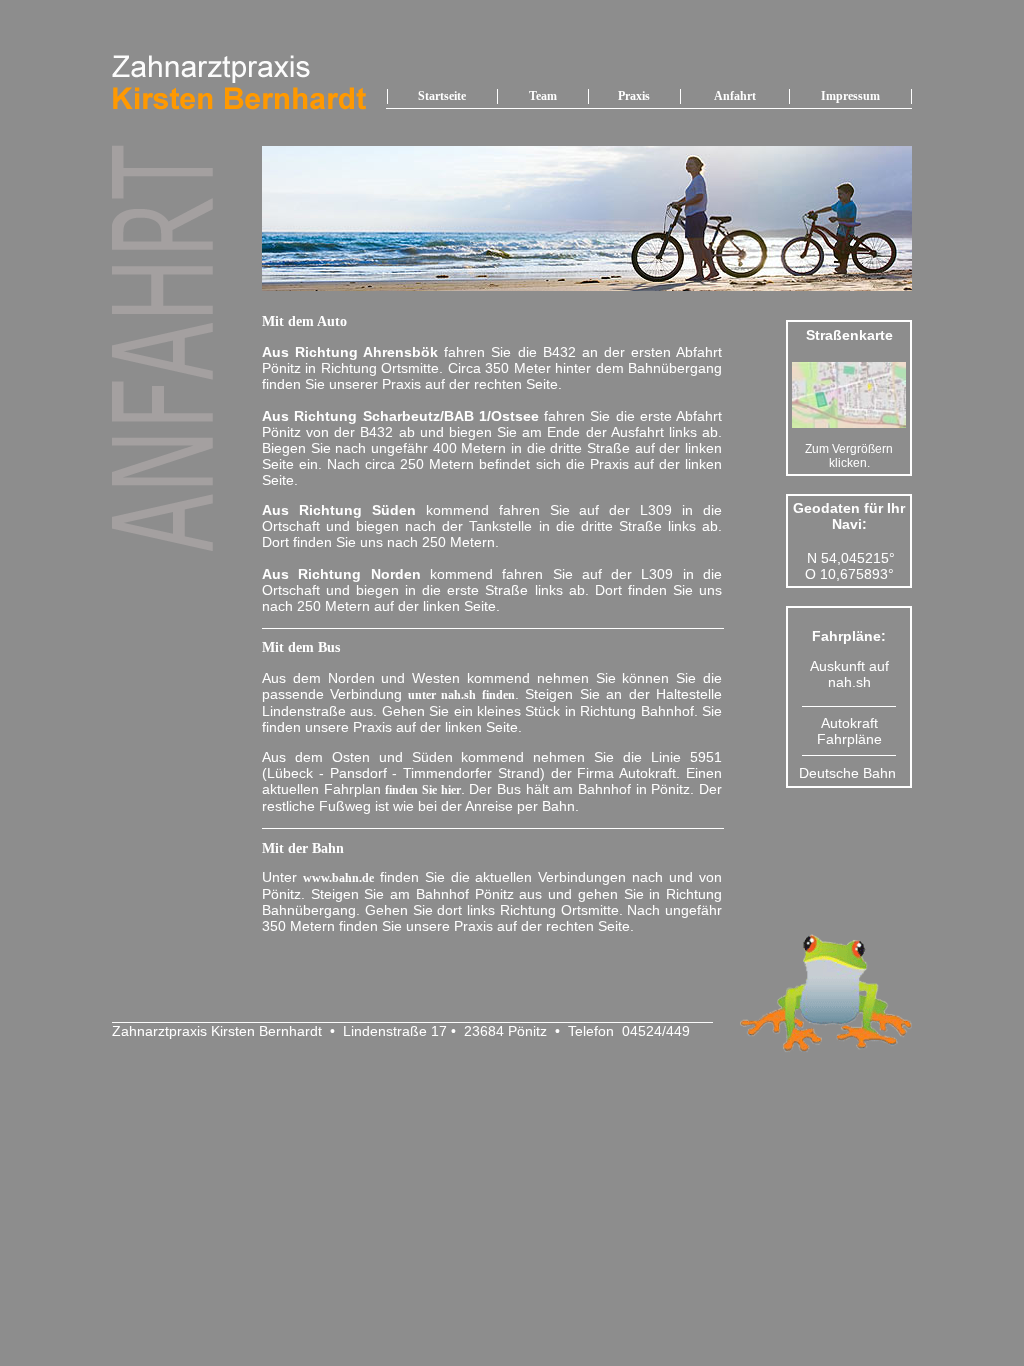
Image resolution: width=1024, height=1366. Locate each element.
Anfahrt (735, 96)
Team (543, 96)
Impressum (850, 96)
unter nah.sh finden (458, 695)
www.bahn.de (338, 878)
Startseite (442, 96)
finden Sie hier (422, 790)
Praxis (634, 96)
